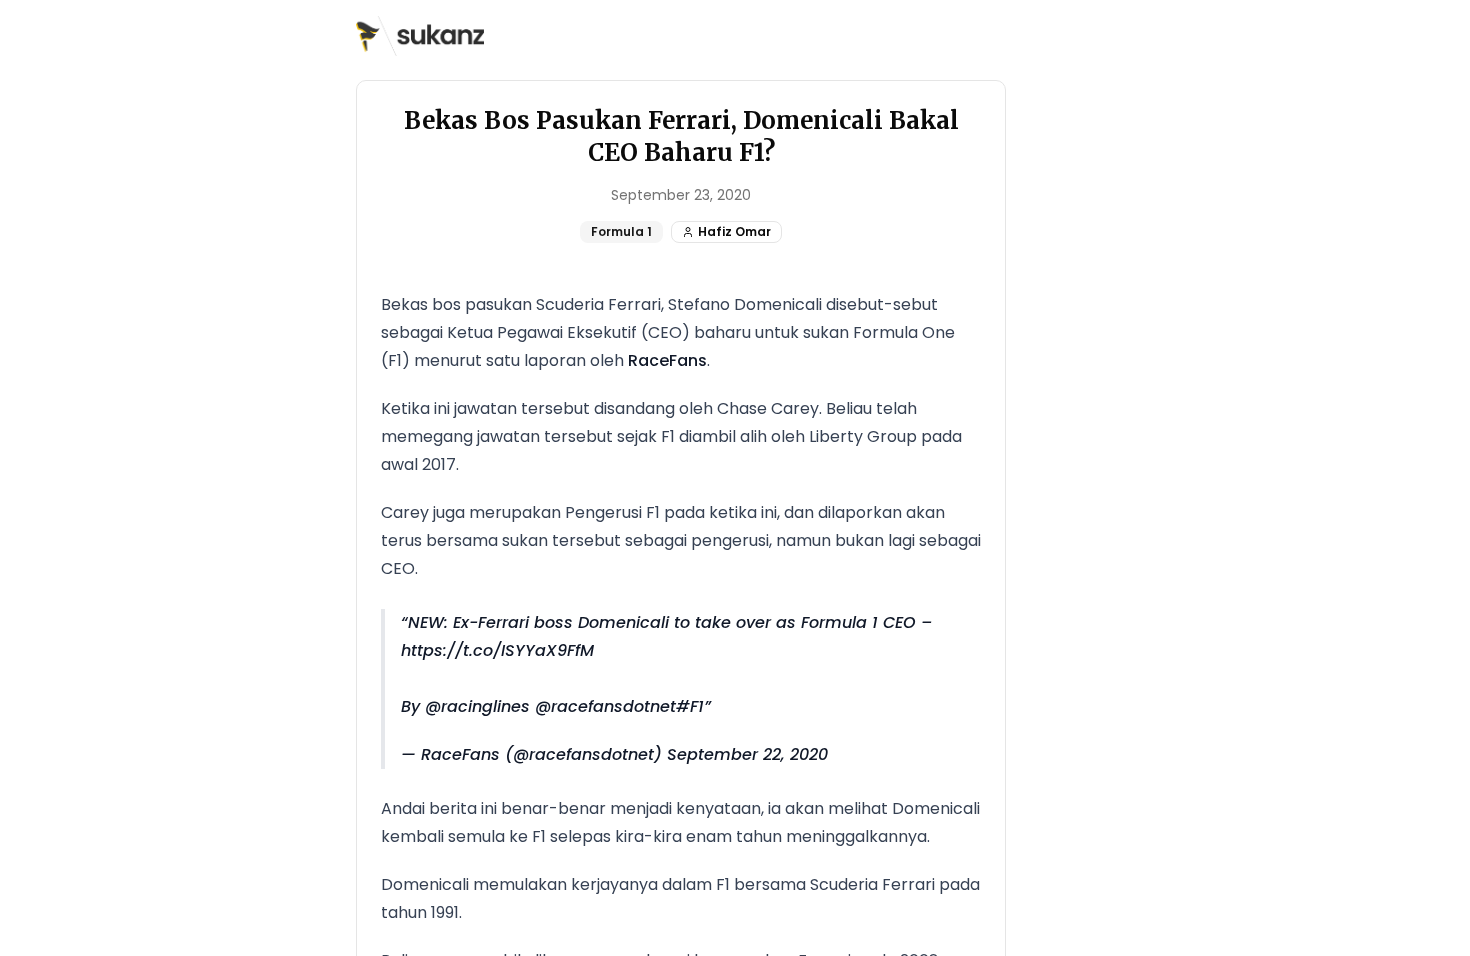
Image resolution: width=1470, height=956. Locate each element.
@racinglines (477, 706)
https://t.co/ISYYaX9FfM (497, 650)
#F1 (690, 706)
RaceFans (667, 360)
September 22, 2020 (747, 754)
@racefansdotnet (605, 706)
